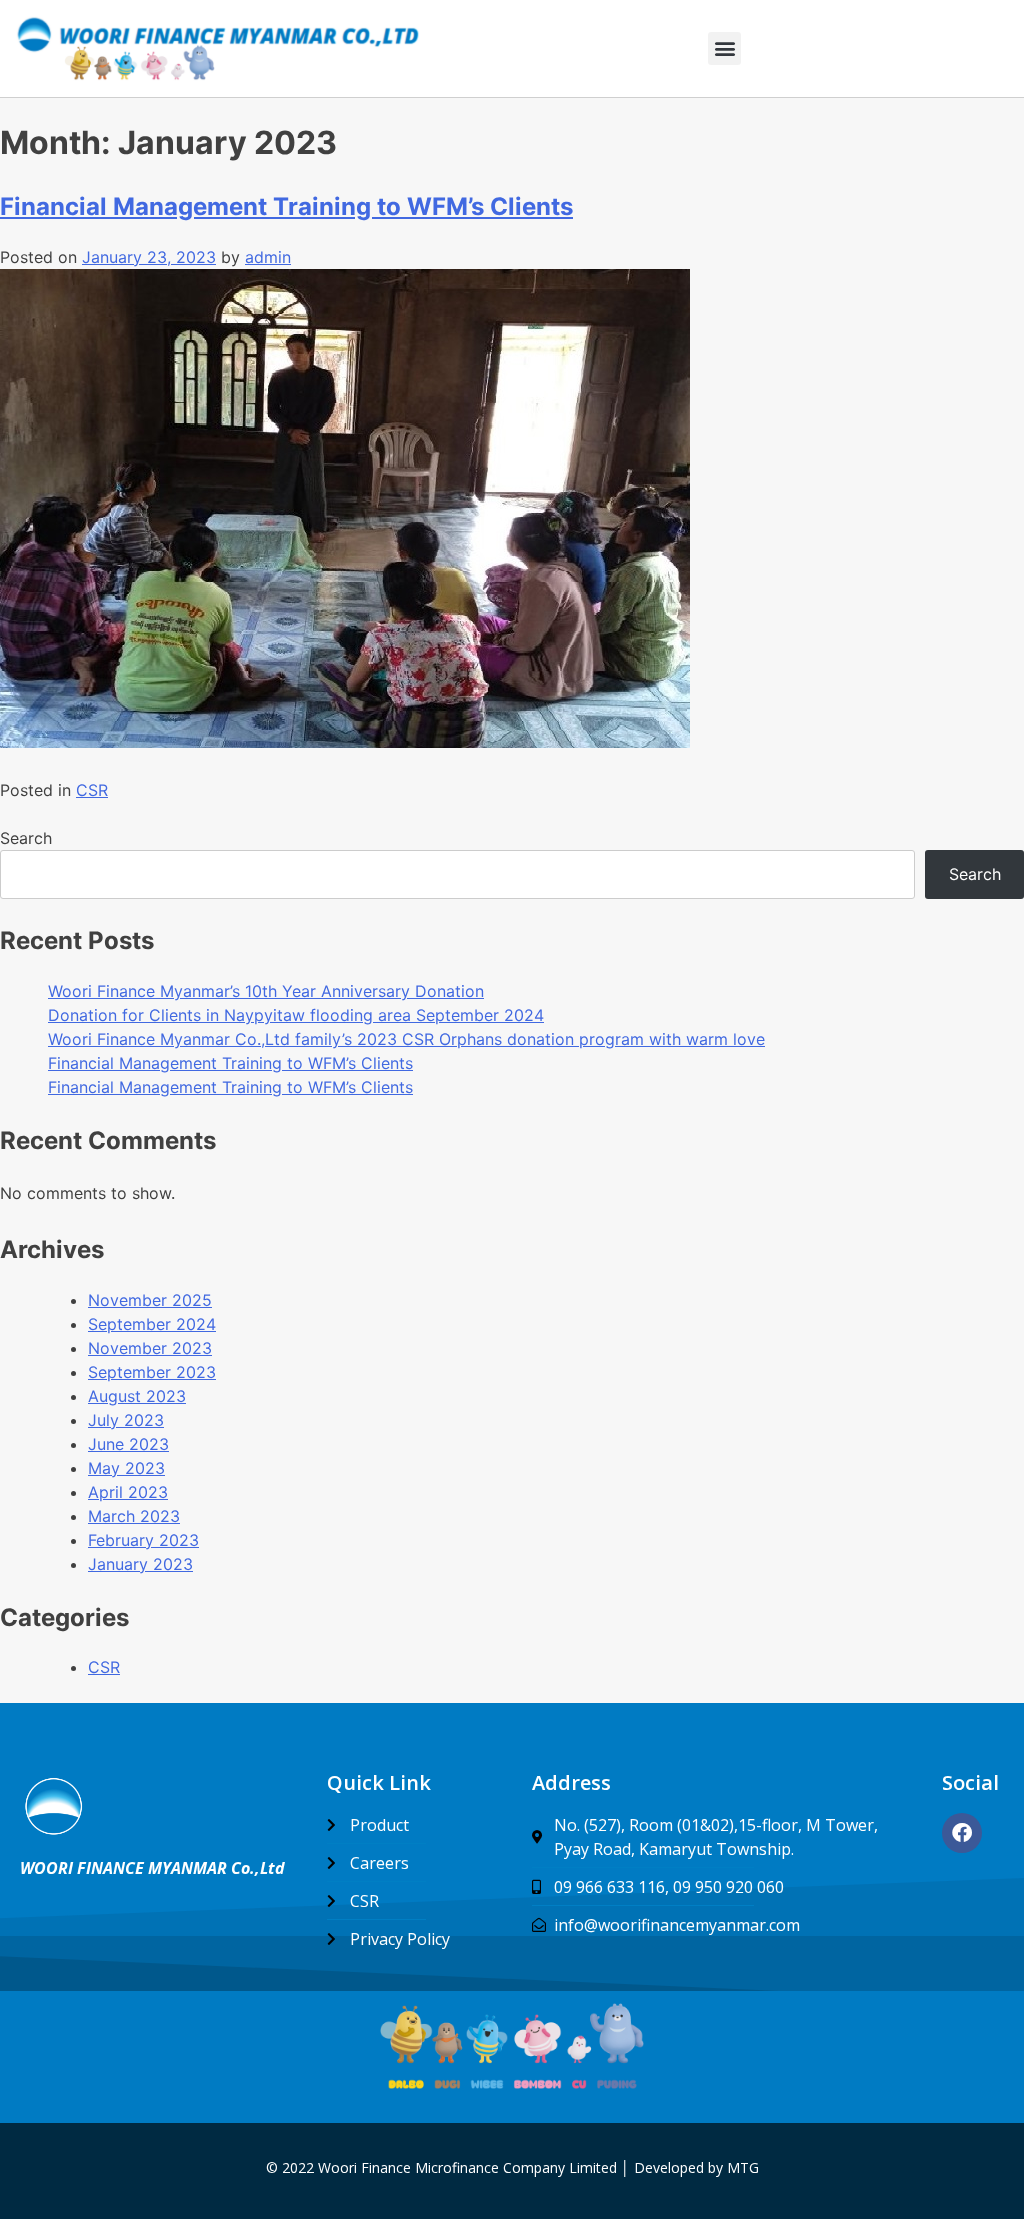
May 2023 (126, 1468)
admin (268, 257)
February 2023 (143, 1540)
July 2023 (126, 1420)
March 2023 (134, 1516)
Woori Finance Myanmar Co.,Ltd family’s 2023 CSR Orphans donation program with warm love (406, 1039)
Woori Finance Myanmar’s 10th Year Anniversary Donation (266, 991)
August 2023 (137, 1396)
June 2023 (128, 1444)
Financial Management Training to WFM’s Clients (286, 206)
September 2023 (152, 1372)
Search (26, 838)
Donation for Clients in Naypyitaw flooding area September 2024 (296, 1015)
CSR (92, 790)
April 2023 (128, 1492)
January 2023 (140, 1564)
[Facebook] (962, 1833)
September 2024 (152, 1324)
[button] (724, 48)
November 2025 (150, 1300)
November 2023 (150, 1348)
